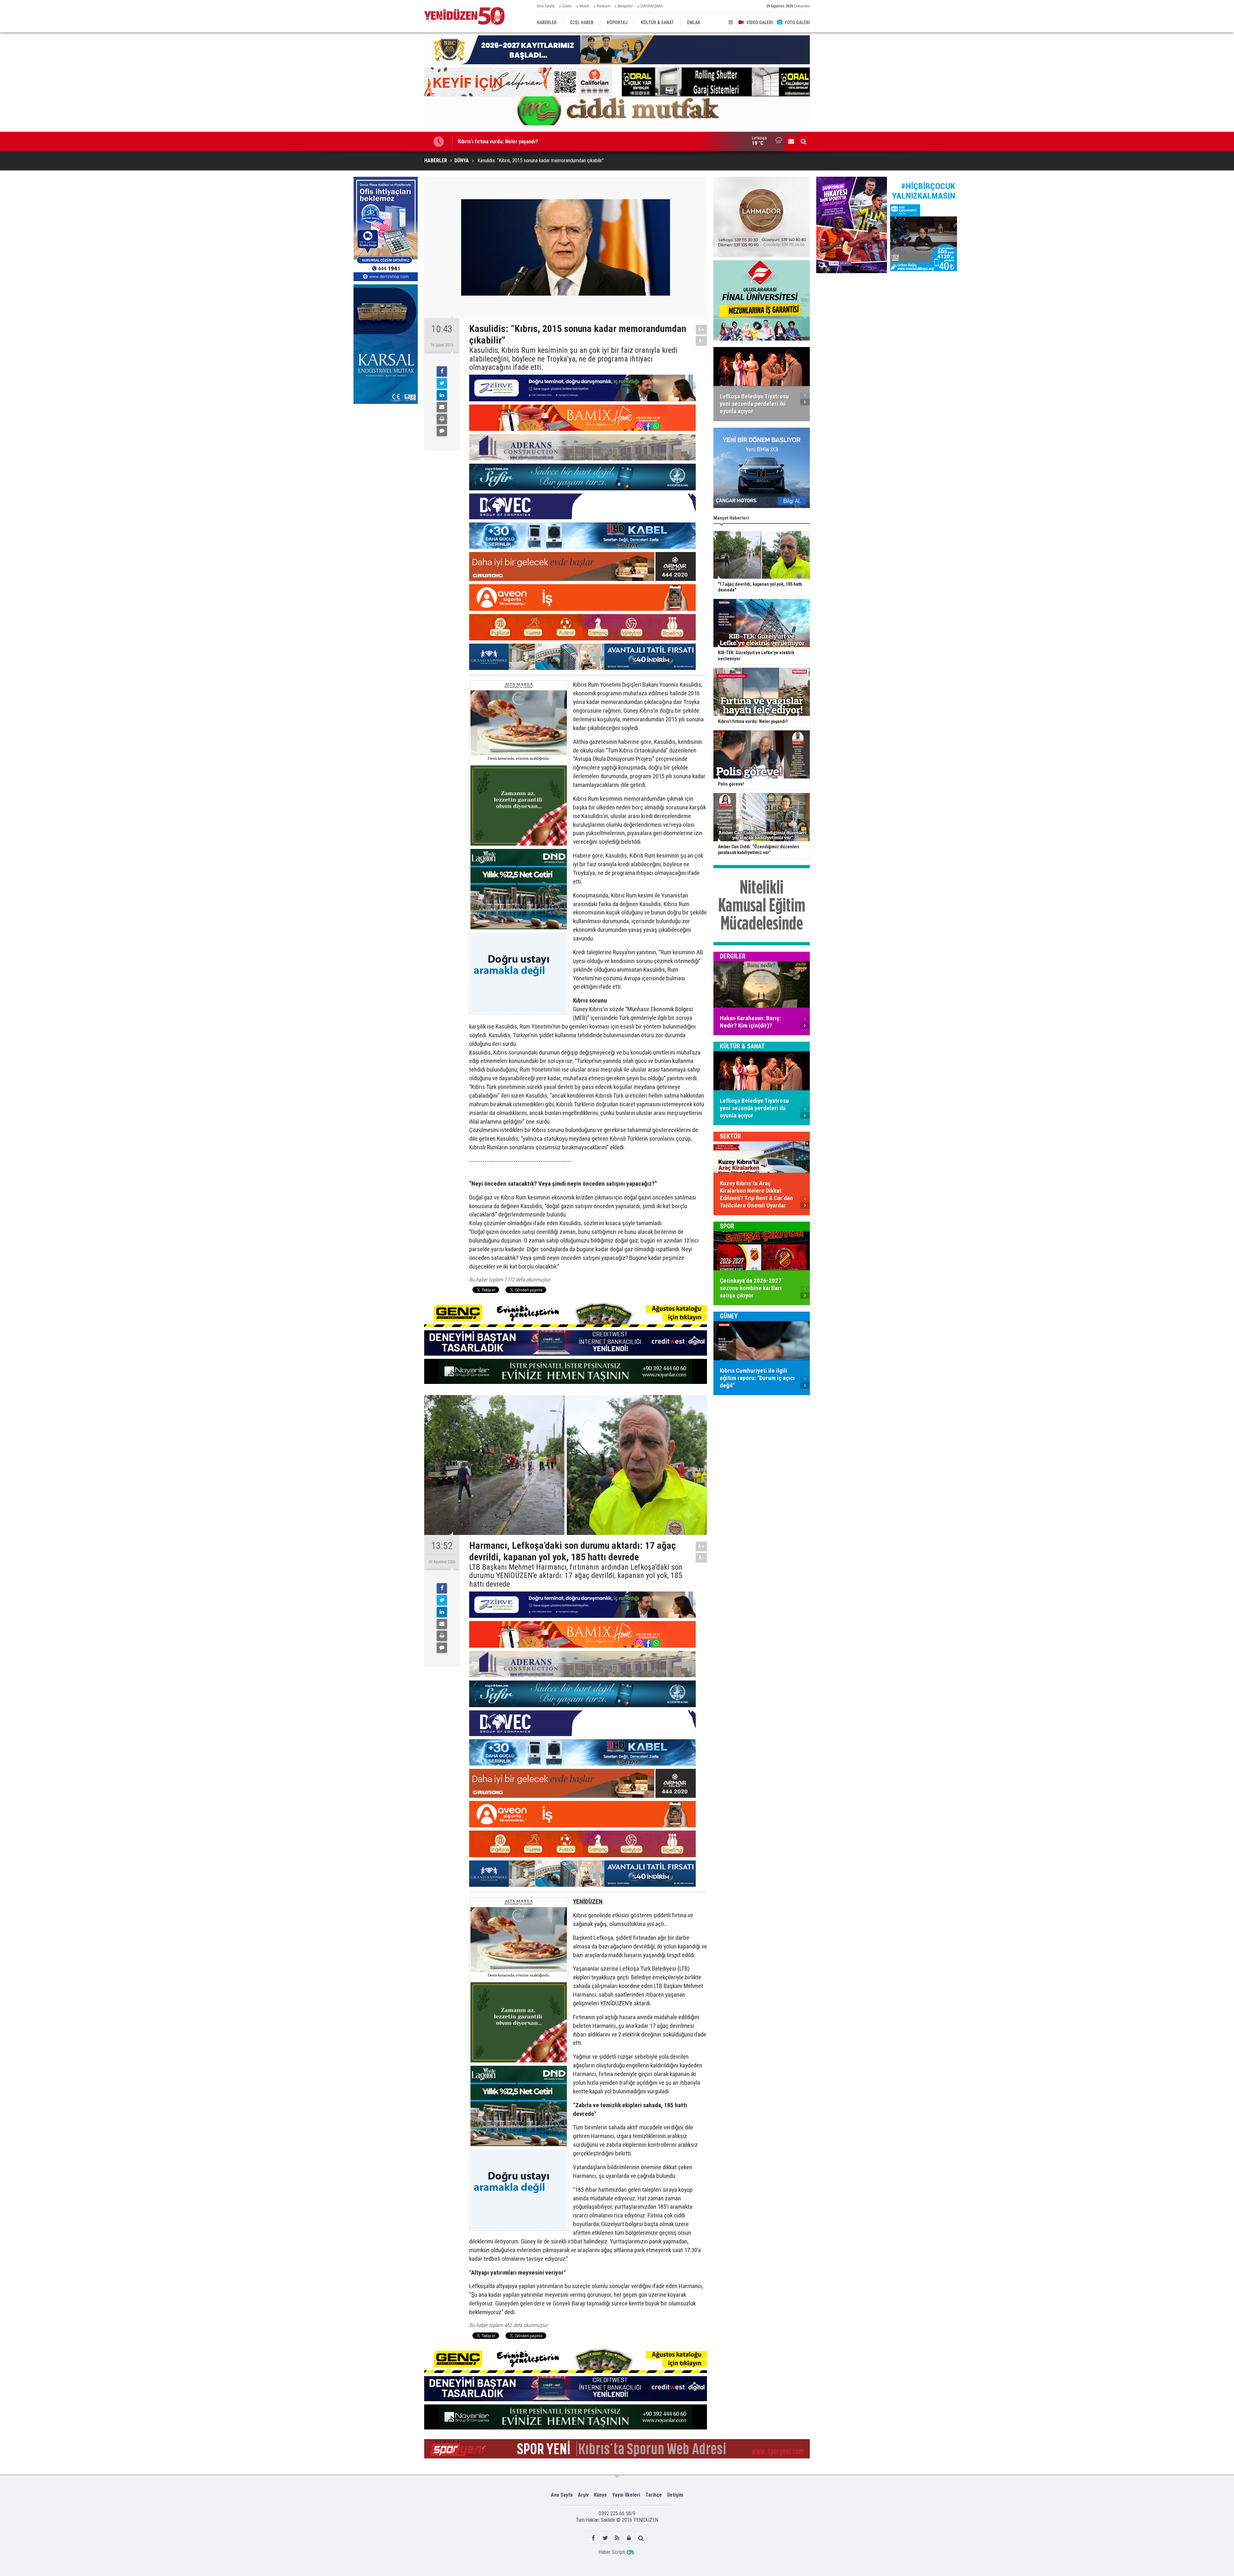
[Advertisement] (386, 455)
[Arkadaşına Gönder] (442, 407)
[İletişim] (791, 141)
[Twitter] (442, 383)
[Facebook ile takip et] (593, 2538)
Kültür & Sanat (742, 1046)
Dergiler (733, 956)
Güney (729, 1316)
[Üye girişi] (629, 2538)
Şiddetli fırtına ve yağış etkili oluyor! (498, 141)
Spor (727, 1226)
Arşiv (583, 2495)
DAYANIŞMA (652, 6)
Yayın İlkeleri (626, 2495)
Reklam (604, 6)
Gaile (567, 6)
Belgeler (625, 6)
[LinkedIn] (442, 395)
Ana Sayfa (546, 6)
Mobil (584, 6)
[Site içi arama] (803, 141)
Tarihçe (654, 2495)
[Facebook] (442, 371)
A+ (701, 330)
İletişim (675, 2495)
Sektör (730, 1136)
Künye (600, 2495)
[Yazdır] (442, 419)
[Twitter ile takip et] (605, 2538)
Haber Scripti (612, 2552)
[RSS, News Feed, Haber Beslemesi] (617, 2538)
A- (702, 341)
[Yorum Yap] (442, 431)
